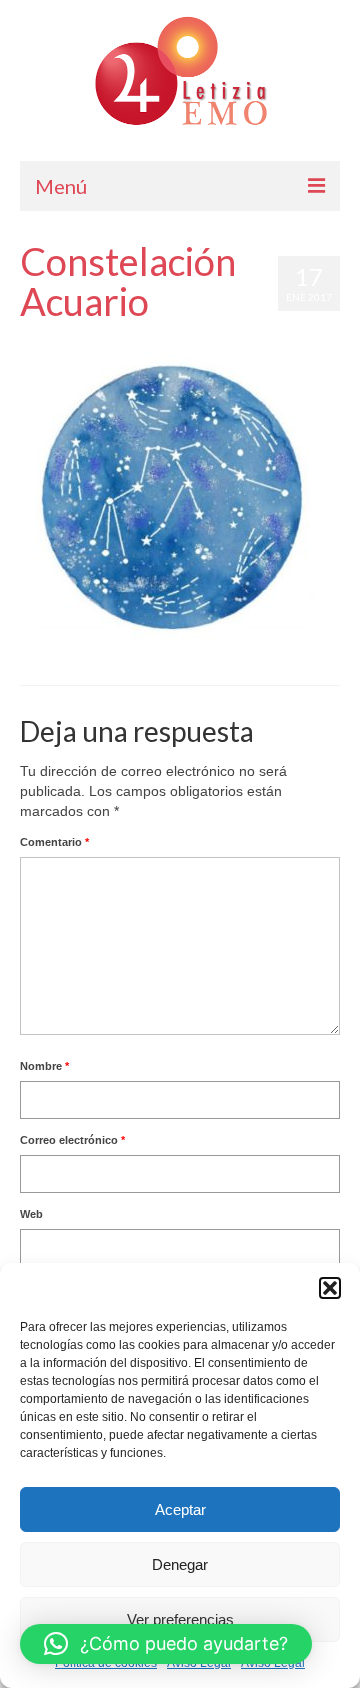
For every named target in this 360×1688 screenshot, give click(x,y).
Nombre (44, 1066)
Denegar (180, 1564)
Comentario (54, 842)
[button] (330, 1288)
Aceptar (180, 1509)
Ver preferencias (180, 1619)
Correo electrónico (72, 1140)
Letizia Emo (78, 341)
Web (31, 1214)
